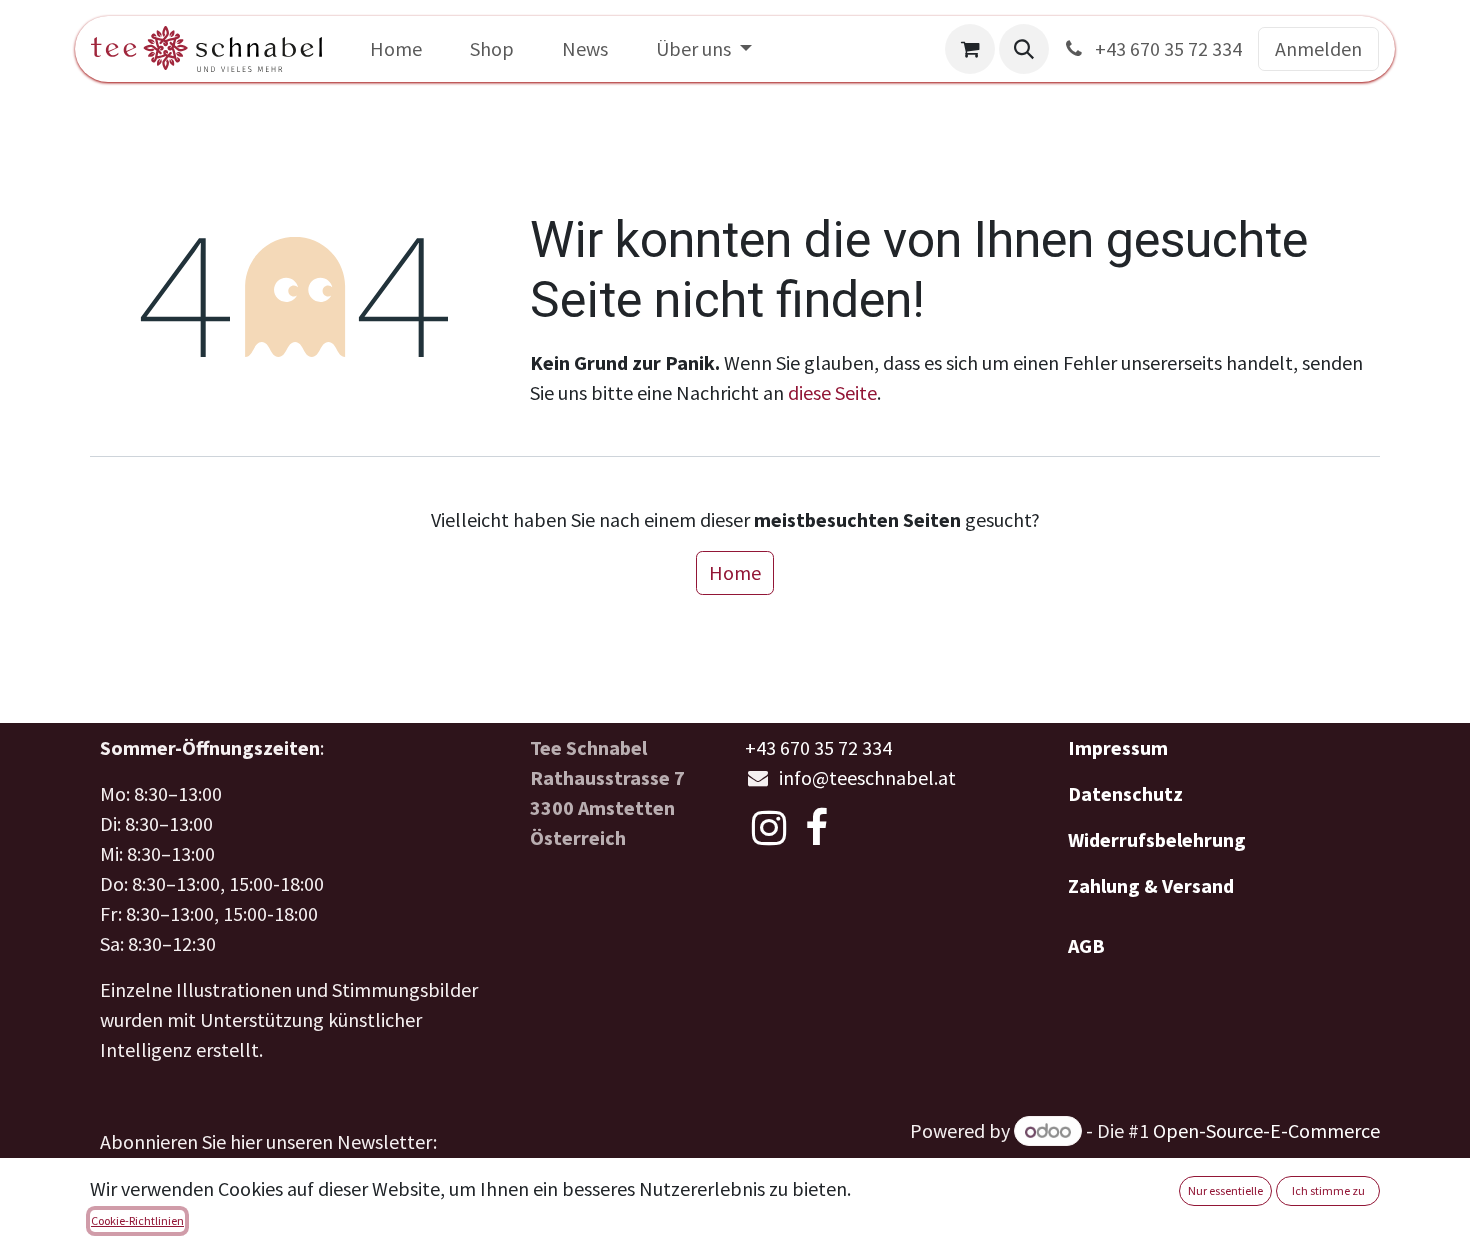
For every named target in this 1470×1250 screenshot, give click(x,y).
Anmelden (1318, 48)
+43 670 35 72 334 (1166, 48)
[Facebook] (816, 828)
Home (735, 572)
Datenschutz (1125, 793)
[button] (1024, 49)
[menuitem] (396, 49)
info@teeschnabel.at (867, 777)
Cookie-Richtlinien (137, 1220)
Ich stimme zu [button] (1328, 1190)
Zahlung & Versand (1151, 885)
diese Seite (832, 392)
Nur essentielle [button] (1225, 1190)
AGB (1086, 945)
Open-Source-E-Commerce (1266, 1130)
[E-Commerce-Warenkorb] (970, 49)
